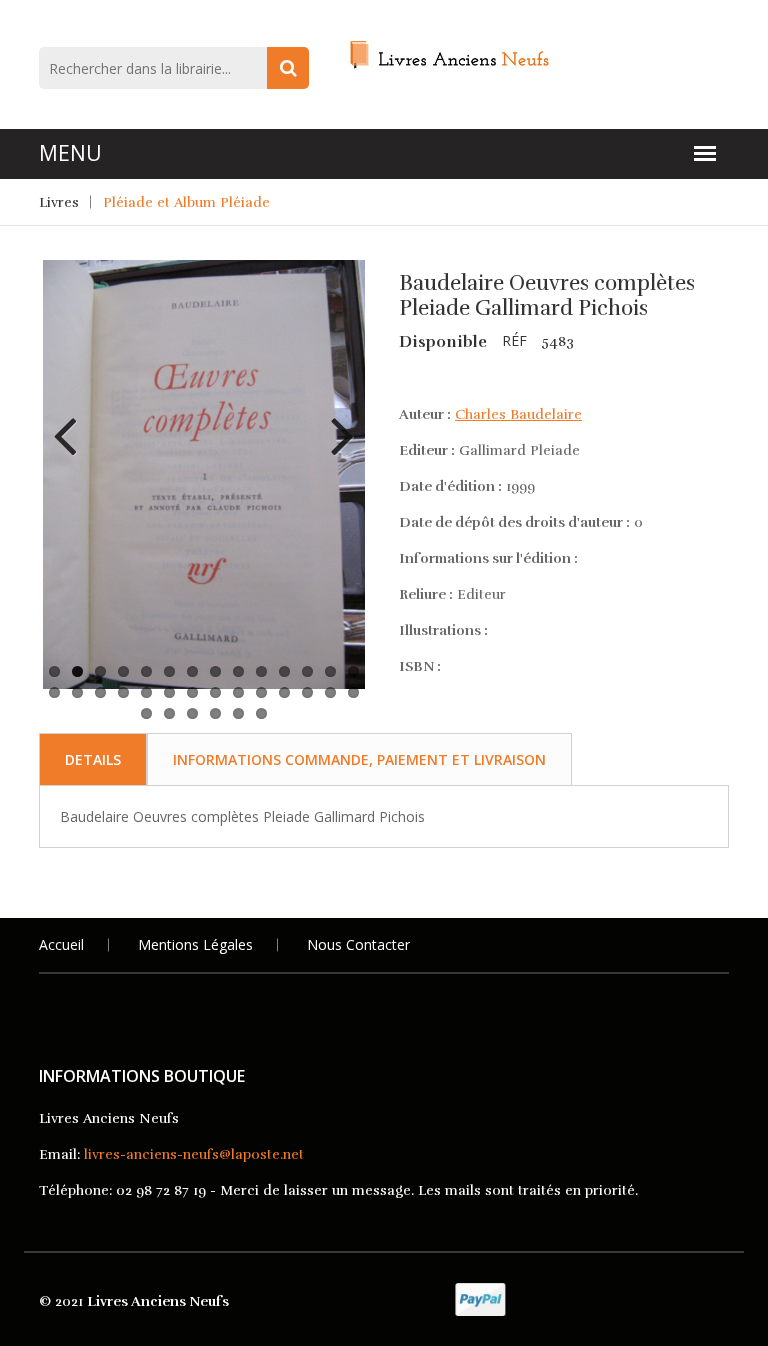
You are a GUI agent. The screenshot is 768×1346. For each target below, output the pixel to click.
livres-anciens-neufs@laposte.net (194, 1154)
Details (93, 759)
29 (146, 713)
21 (192, 692)
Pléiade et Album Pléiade (186, 202)
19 (146, 692)
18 (123, 692)
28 (353, 692)
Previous (73, 421)
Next (335, 421)
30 (169, 713)
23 (238, 692)
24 (261, 692)
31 (192, 713)
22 (215, 692)
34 (261, 713)
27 (330, 692)
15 (54, 692)
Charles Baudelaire (518, 414)
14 (353, 671)
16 (77, 692)
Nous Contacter (358, 944)
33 (238, 713)
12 (307, 671)
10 (261, 671)
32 (215, 713)
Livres (59, 202)
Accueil (61, 944)
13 (330, 671)
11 (284, 671)
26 (307, 692)
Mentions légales (195, 944)
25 (284, 692)
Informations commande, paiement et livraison (359, 759)
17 (100, 692)
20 (169, 692)
